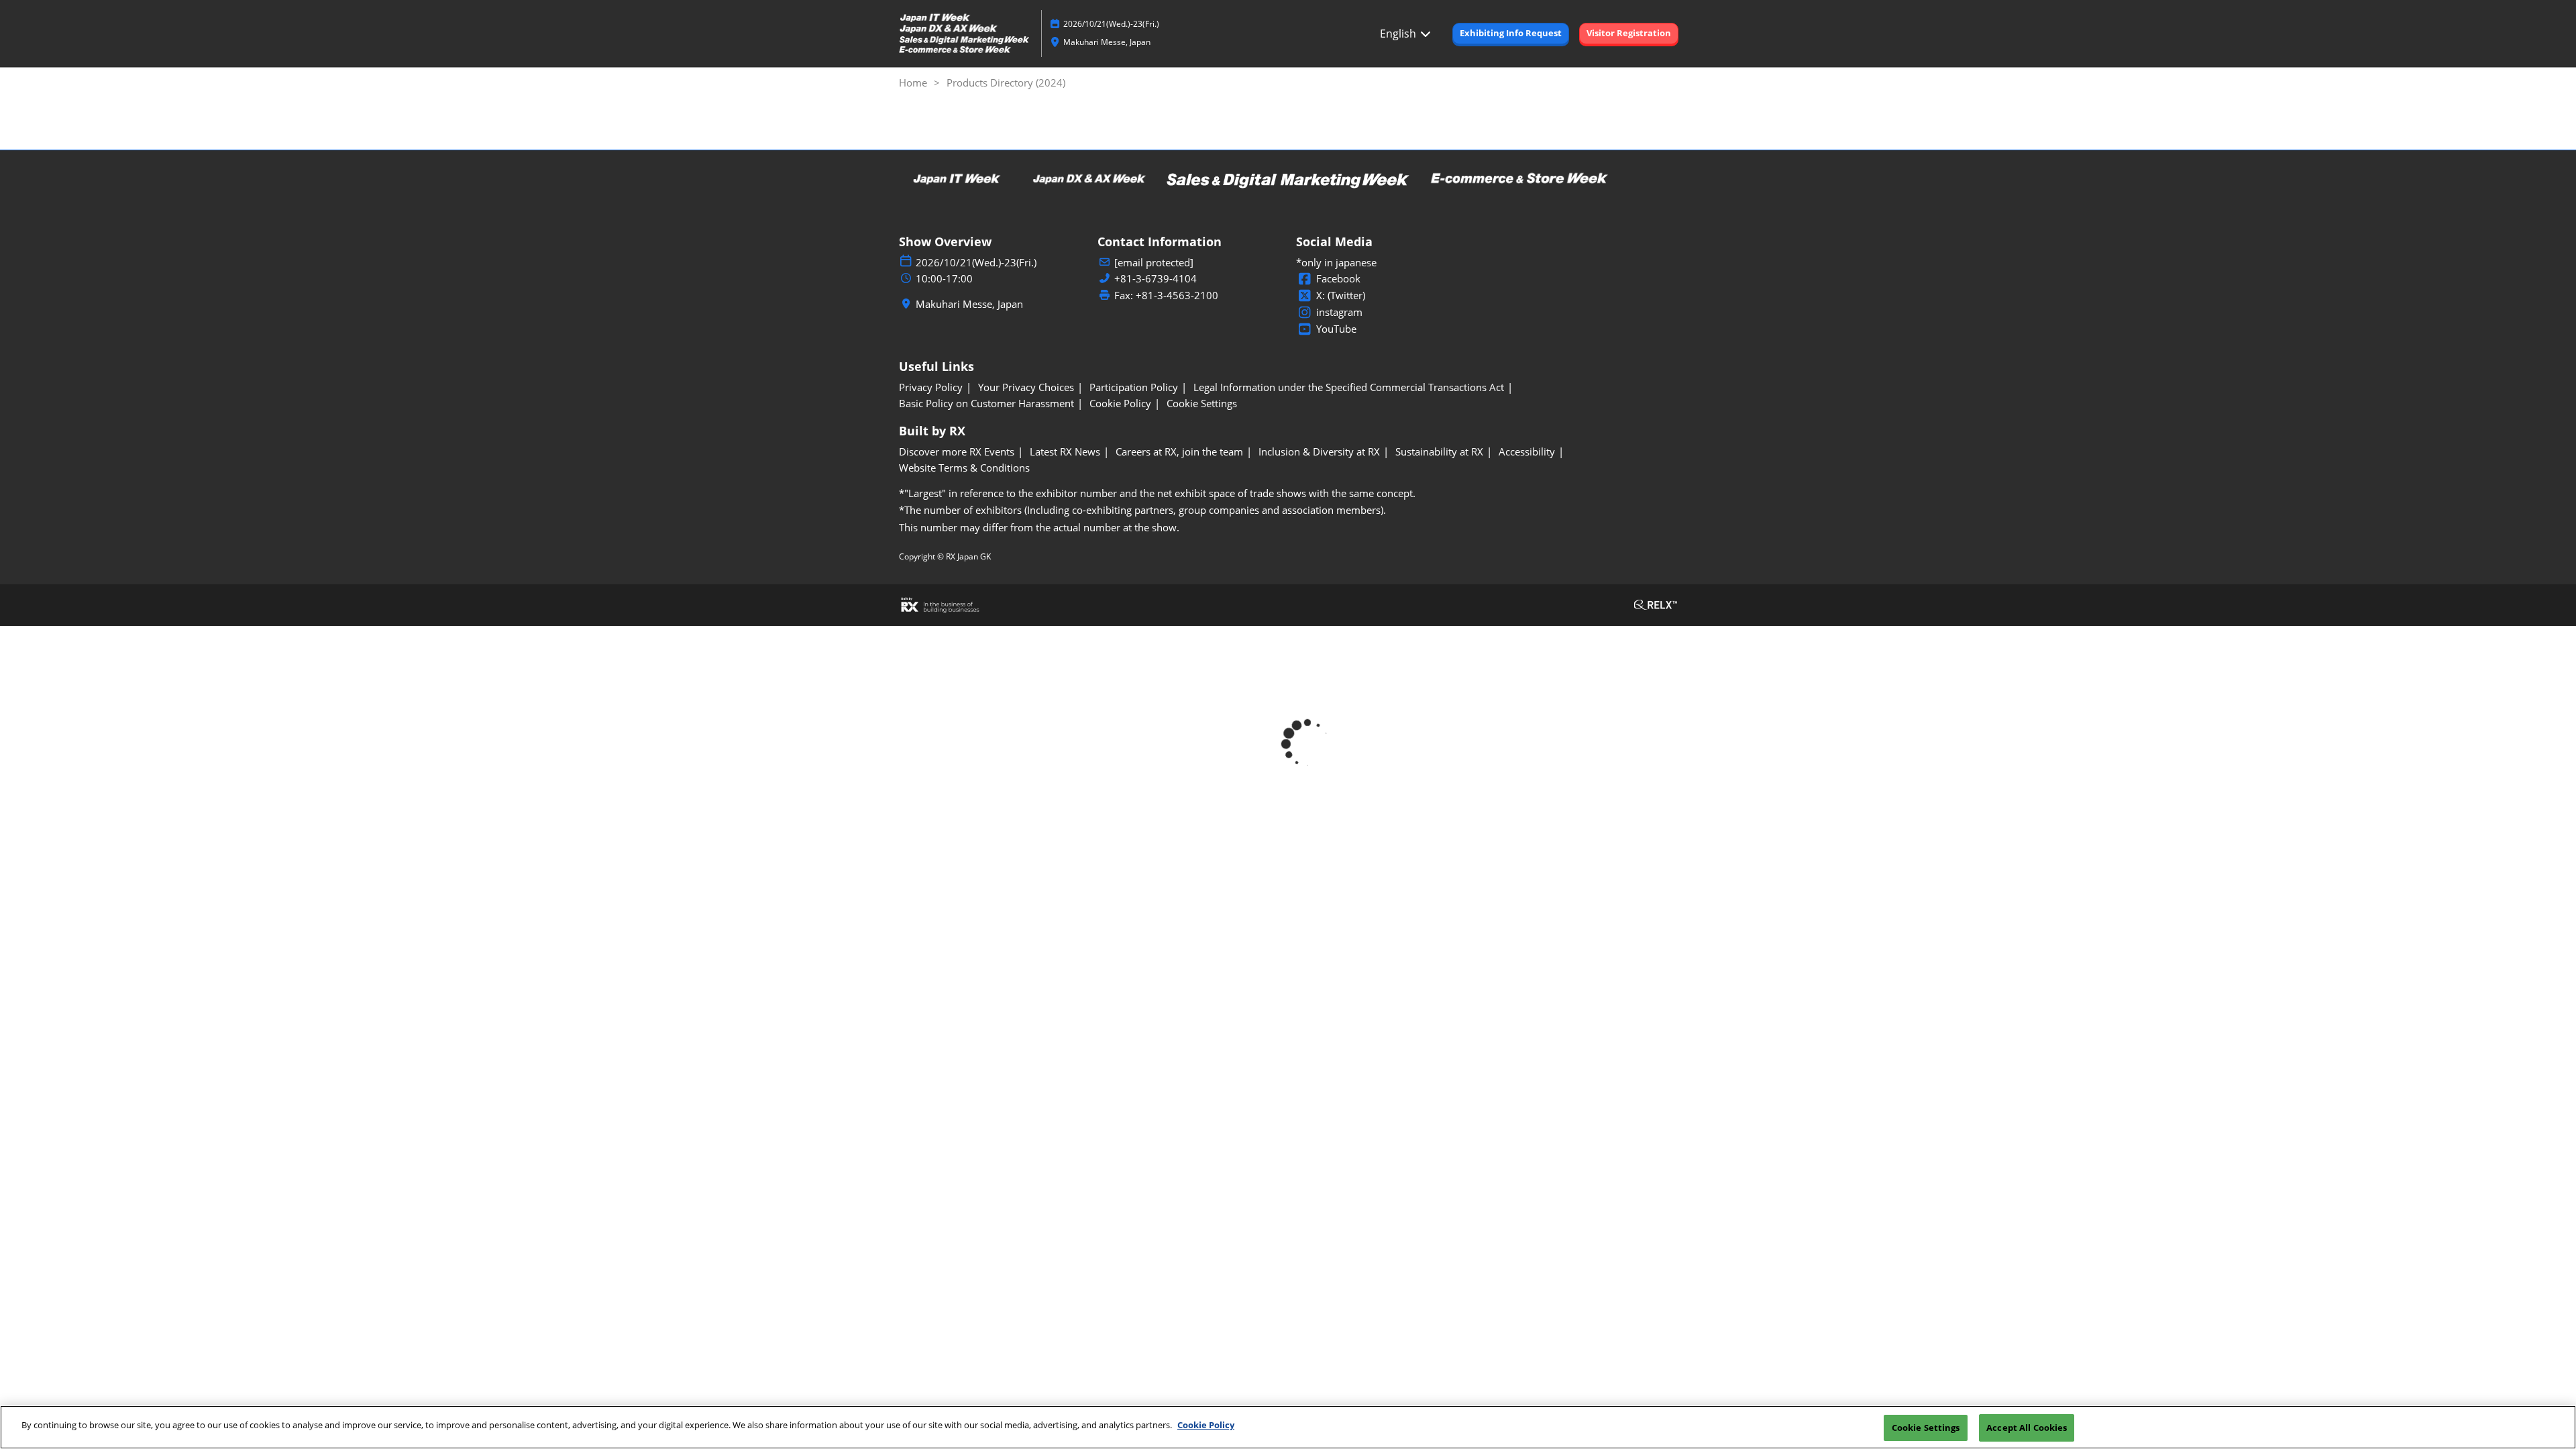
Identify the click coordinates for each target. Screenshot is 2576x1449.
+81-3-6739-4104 (1156, 279)
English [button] (1399, 34)
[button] (1511, 34)
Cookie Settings (1926, 1428)
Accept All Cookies (2027, 1428)
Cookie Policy (1206, 1425)
